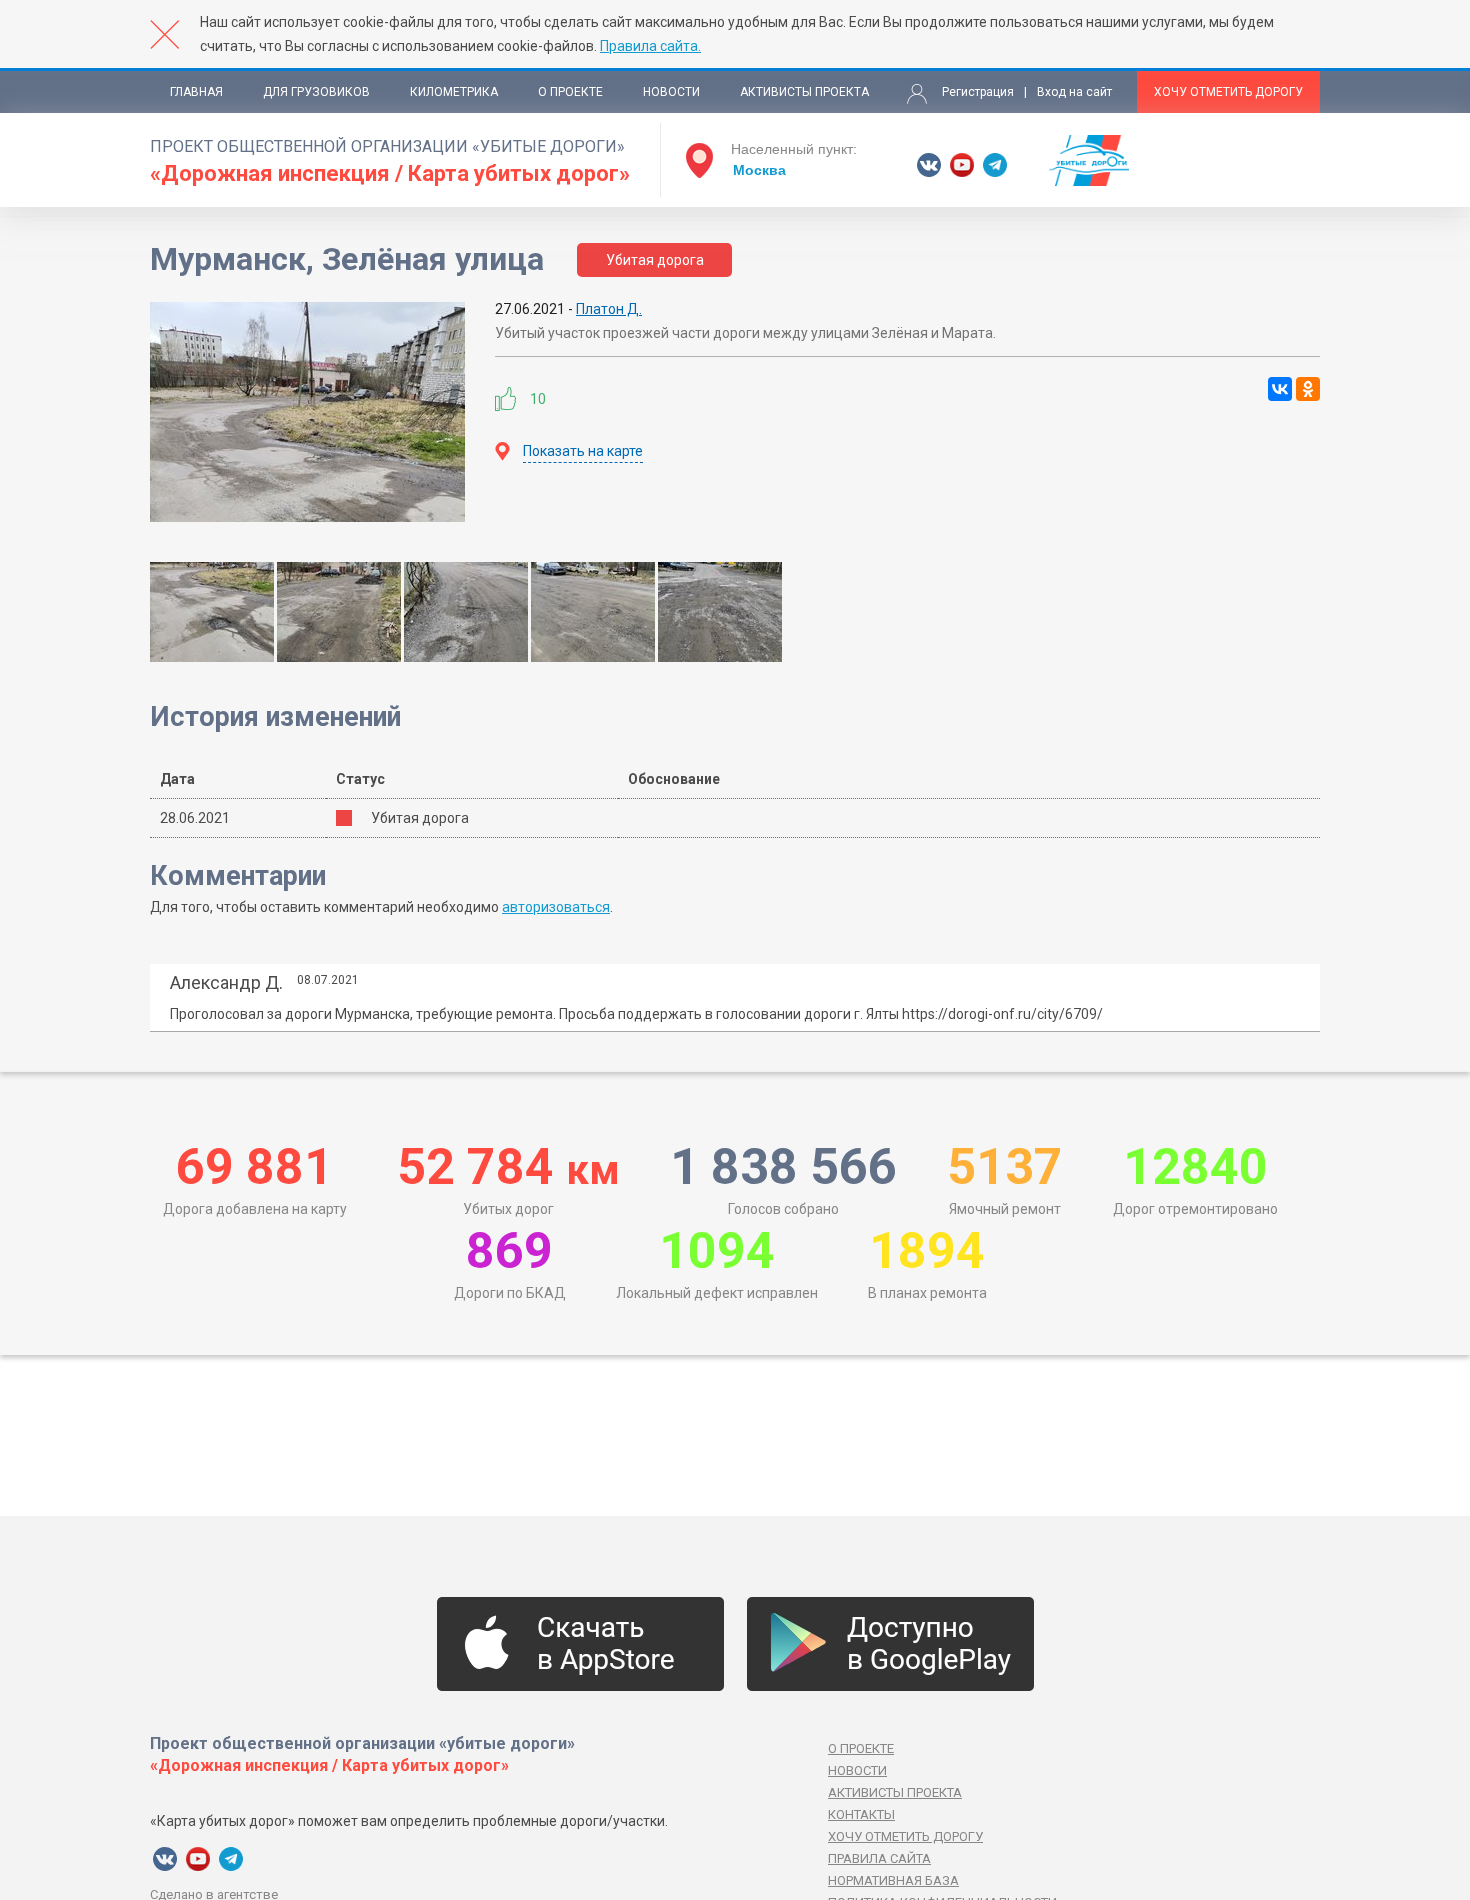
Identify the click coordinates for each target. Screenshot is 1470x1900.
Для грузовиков (316, 92)
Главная (196, 92)
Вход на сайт (1074, 92)
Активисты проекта (804, 92)
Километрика (454, 92)
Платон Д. (609, 309)
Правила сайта (879, 1858)
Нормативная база (893, 1880)
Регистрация (978, 92)
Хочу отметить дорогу (1228, 92)
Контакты (861, 1814)
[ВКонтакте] (1280, 389)
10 (538, 399)
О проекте (570, 92)
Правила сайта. (650, 46)
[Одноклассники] (1308, 389)
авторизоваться (556, 907)
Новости (671, 92)
